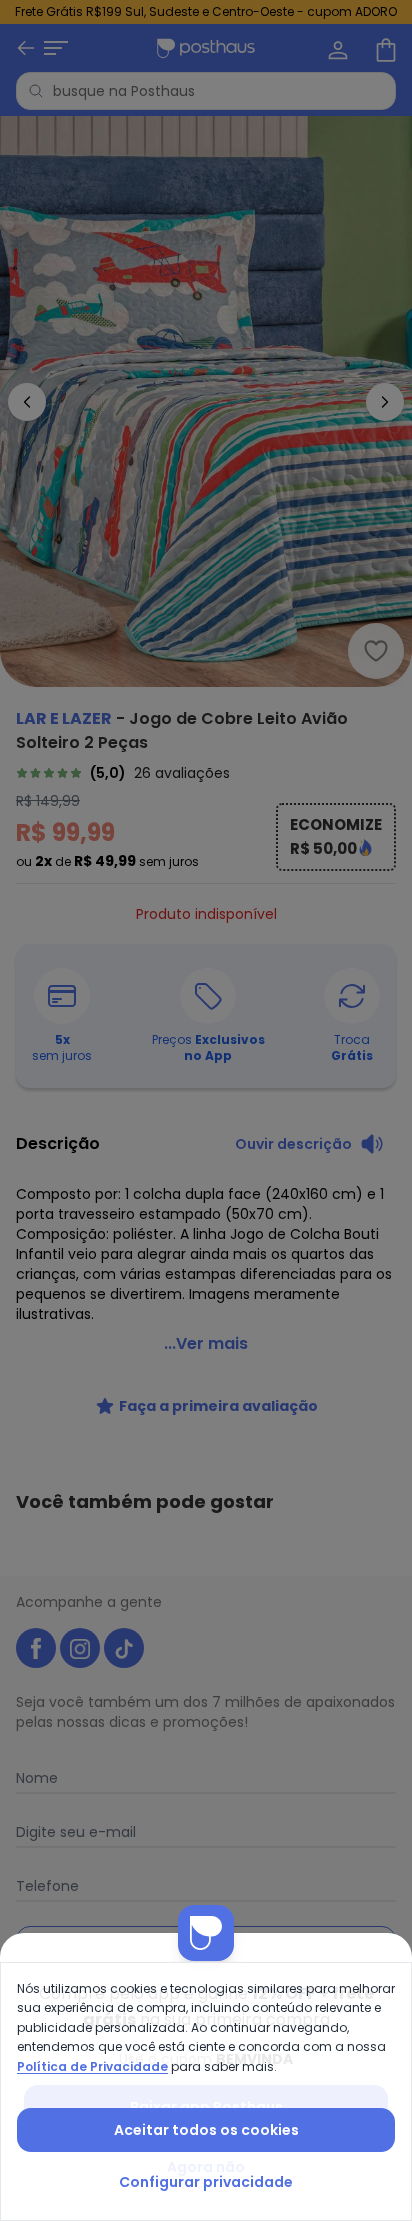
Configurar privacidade (206, 2182)
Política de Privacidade (92, 2066)
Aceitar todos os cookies (206, 2130)
